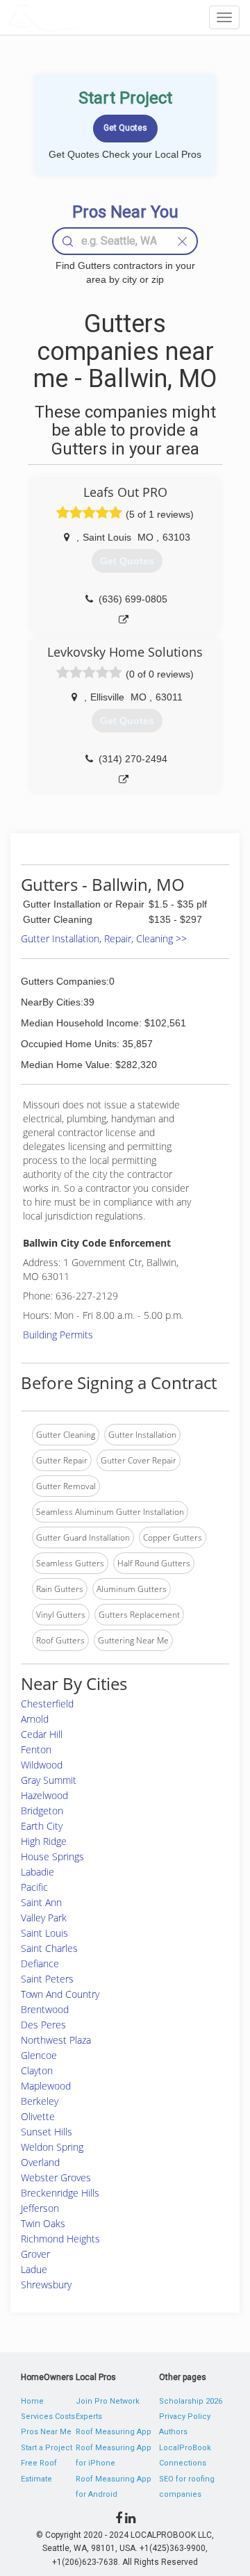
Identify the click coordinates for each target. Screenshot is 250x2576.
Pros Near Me (46, 2432)
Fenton (36, 1749)
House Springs (52, 1856)
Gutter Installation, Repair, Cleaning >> (104, 938)
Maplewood (46, 2086)
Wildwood (42, 1765)
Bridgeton (42, 1811)
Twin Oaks (43, 2223)
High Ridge (44, 1841)
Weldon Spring (52, 2147)
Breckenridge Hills (60, 2193)
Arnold (35, 1719)
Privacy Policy (185, 2417)
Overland (40, 2162)
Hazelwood (44, 1795)
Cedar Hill (42, 1734)
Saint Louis (44, 1933)
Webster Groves (56, 2177)
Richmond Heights (60, 2239)
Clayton (37, 2070)
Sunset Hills (47, 2132)
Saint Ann (41, 1902)
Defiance (40, 1963)
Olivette (38, 2116)
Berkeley (40, 2101)
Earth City (42, 1826)
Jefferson (40, 2208)
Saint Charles (49, 1948)
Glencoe (39, 2055)
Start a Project (47, 2448)
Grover (35, 2254)
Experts (89, 2417)
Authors (173, 2432)
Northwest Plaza (56, 2040)
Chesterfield (47, 1704)
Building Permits (58, 1335)
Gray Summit (49, 1780)
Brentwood (45, 2009)
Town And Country (60, 1994)
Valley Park (44, 1918)
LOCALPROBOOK (87, 17)
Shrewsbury (46, 2284)
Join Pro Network (108, 2401)
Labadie (37, 1872)
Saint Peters (47, 1979)
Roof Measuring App (114, 2432)
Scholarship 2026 (191, 2401)
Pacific (34, 1887)
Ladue (34, 2269)
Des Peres (43, 2025)
